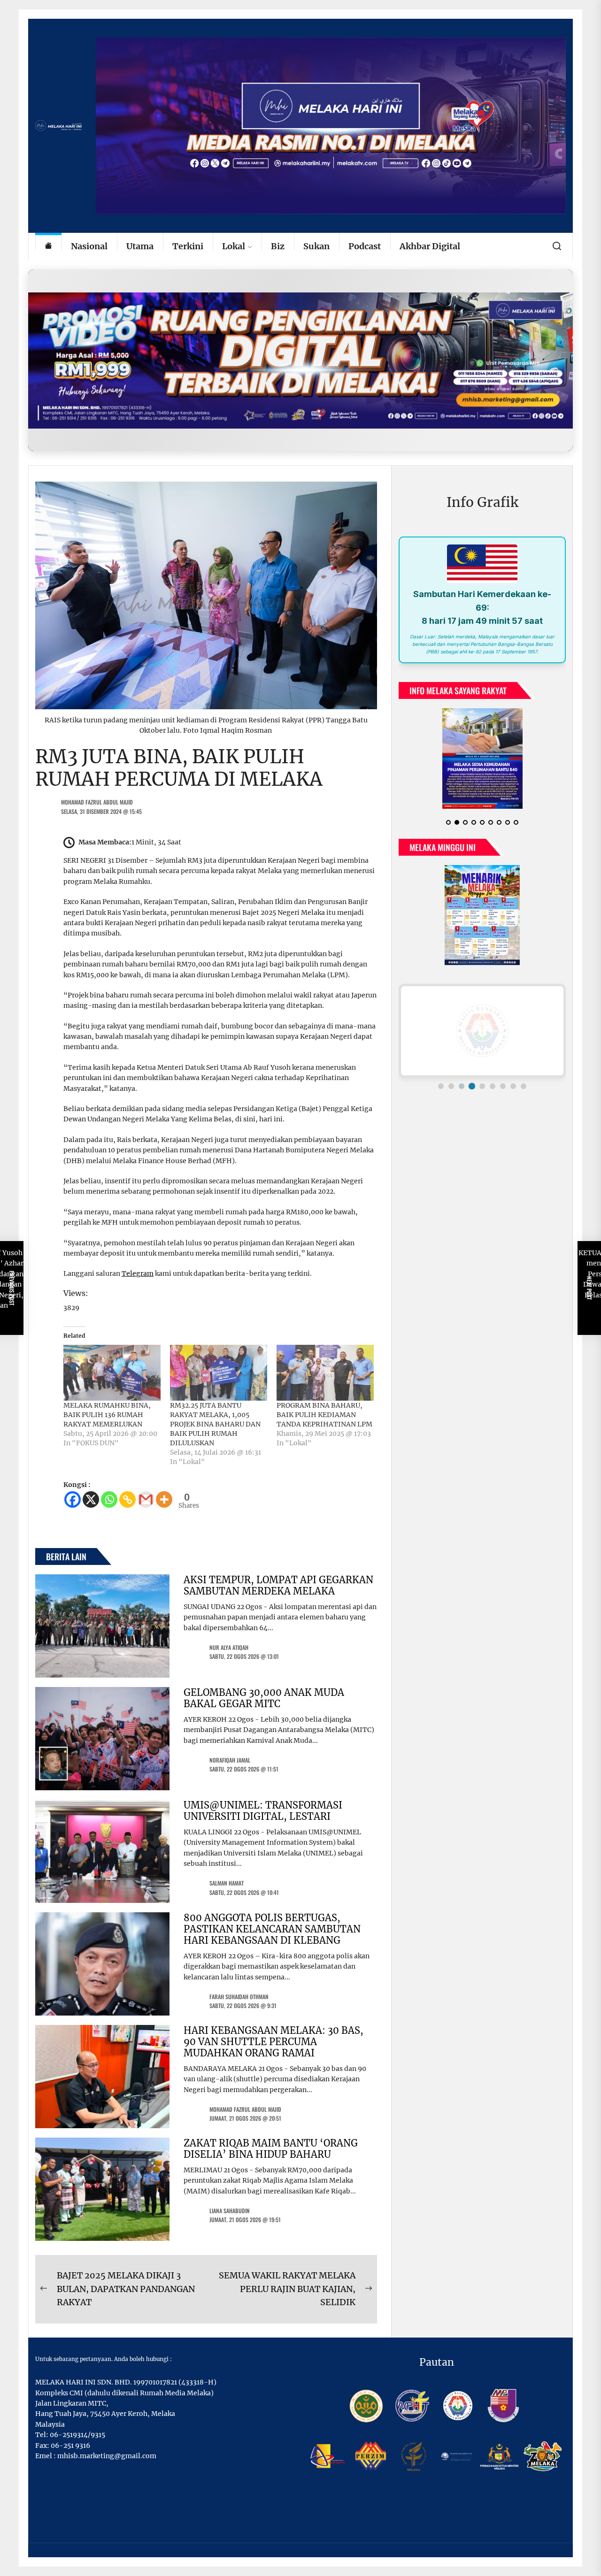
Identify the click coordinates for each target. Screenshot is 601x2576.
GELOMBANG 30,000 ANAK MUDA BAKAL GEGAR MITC (264, 1698)
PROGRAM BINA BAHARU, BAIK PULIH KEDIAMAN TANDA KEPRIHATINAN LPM (324, 1415)
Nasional (89, 246)
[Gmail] (146, 1499)
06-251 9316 (70, 2446)
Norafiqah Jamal (230, 1760)
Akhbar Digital (430, 246)
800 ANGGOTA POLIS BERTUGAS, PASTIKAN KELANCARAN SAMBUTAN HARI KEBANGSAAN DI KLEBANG (272, 1929)
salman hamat (227, 1883)
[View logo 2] (451, 1086)
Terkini (188, 246)
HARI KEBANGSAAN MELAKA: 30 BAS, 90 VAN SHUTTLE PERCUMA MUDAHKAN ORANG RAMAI (274, 2042)
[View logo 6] (493, 1086)
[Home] (48, 247)
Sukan (316, 246)
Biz (278, 246)
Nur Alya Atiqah (229, 1647)
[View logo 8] (513, 1086)
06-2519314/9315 (77, 2435)
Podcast (365, 246)
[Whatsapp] (109, 1499)
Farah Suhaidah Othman (239, 1997)
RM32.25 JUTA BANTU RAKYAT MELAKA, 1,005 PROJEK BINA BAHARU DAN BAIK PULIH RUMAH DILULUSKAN (215, 1424)
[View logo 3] (462, 1086)
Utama (140, 246)
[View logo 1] (441, 1086)
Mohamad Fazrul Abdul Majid (97, 802)
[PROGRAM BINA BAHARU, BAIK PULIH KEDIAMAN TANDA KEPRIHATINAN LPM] (325, 1372)
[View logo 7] (503, 1086)
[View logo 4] (472, 1086)
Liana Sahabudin (230, 2211)
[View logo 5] (482, 1086)
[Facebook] (73, 1499)
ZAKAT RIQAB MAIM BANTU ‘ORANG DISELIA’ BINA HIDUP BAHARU (271, 2149)
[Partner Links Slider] (482, 1031)
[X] (91, 1499)
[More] (164, 1499)
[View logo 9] (524, 1086)
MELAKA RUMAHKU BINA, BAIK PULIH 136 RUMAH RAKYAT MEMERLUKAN (107, 1415)
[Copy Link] (127, 1499)
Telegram (138, 1273)
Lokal (234, 246)
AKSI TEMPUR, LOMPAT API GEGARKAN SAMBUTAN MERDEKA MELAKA (278, 1585)
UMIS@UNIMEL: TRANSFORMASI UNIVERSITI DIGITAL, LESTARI (263, 1811)
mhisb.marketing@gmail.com (107, 2456)
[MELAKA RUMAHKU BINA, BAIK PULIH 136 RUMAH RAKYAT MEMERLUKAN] (112, 1372)
